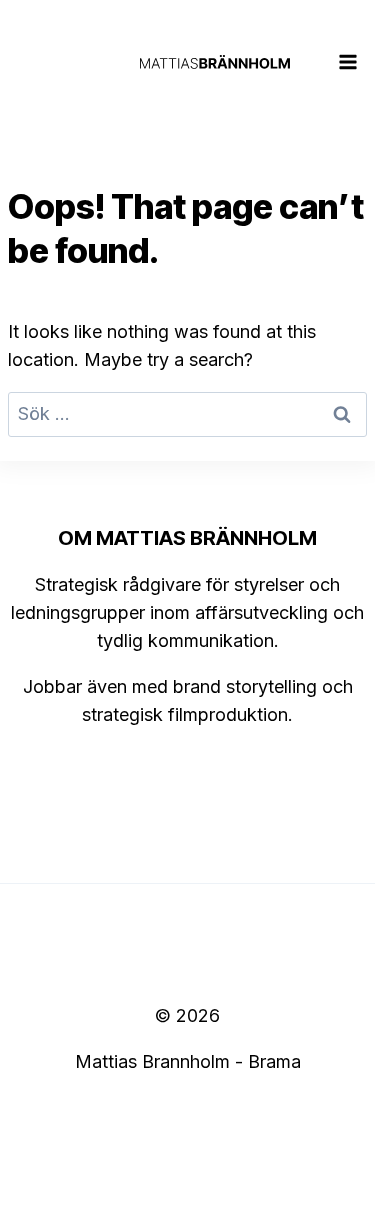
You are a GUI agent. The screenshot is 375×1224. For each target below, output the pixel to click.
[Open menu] (348, 61)
